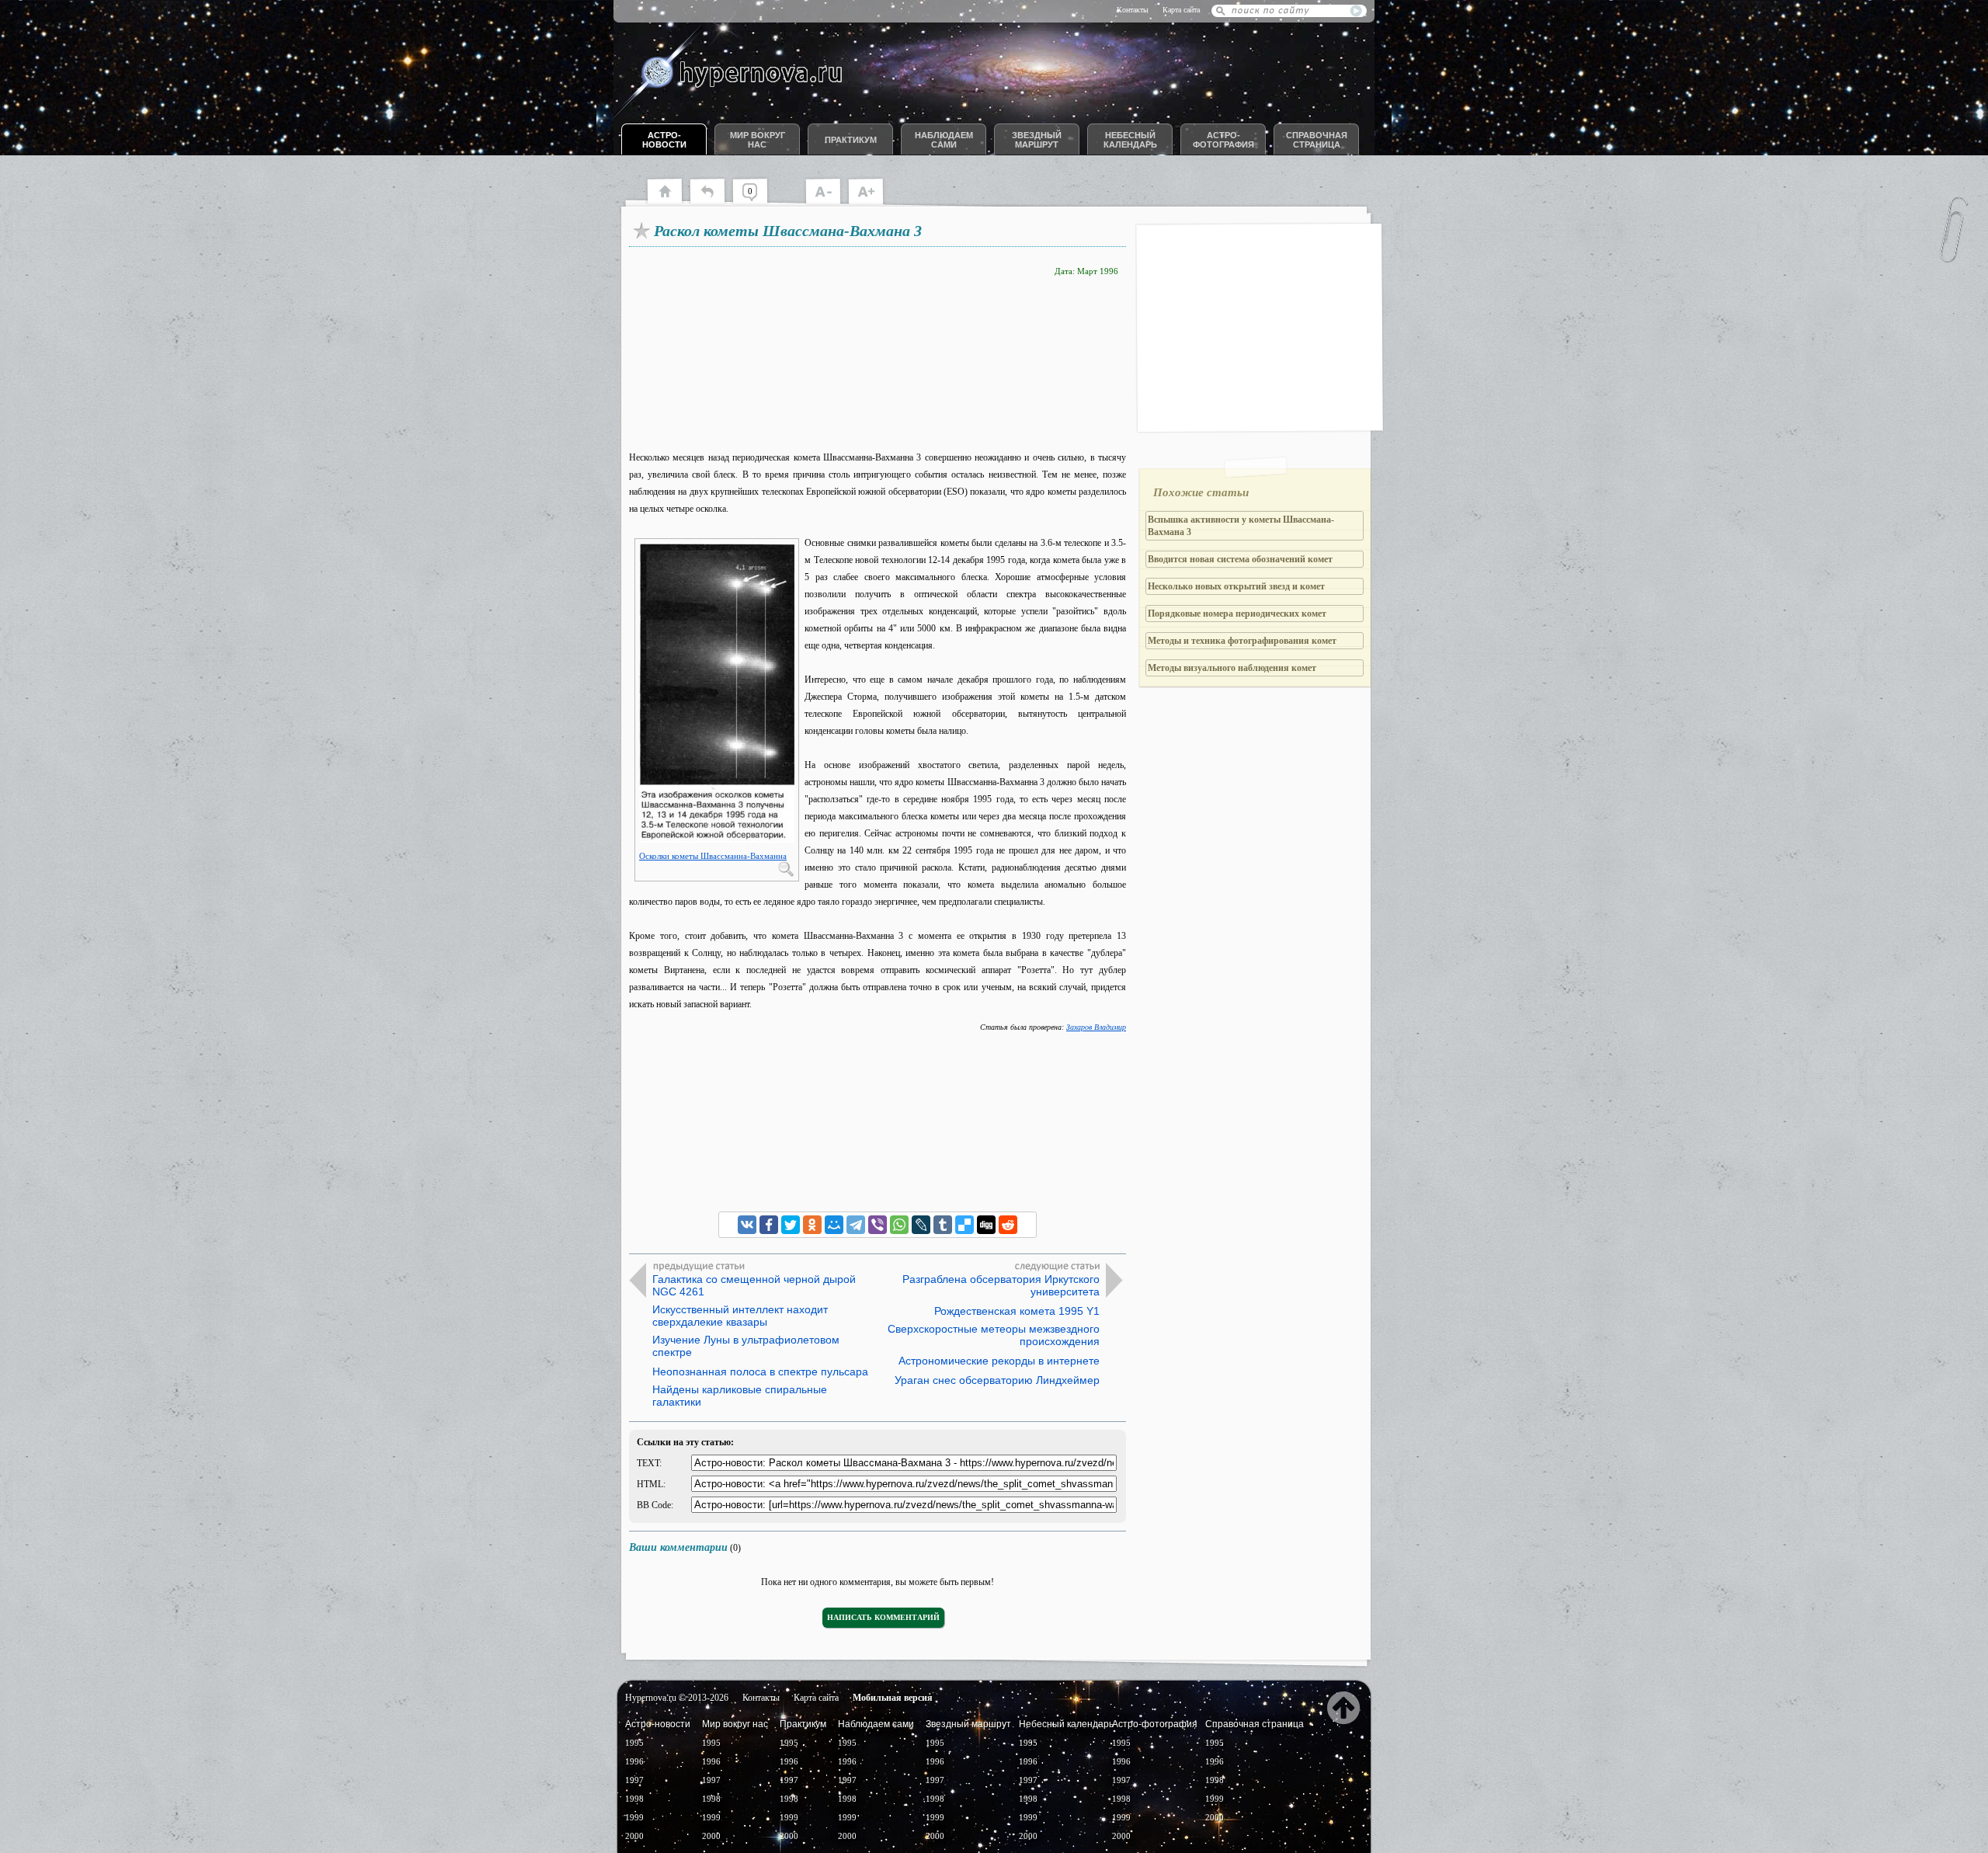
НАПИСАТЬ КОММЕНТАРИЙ (883, 1617)
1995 (634, 1743)
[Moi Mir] (834, 1225)
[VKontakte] (747, 1225)
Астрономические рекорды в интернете (999, 1361)
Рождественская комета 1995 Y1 (1017, 1311)
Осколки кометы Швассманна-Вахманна (713, 856)
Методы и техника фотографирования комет (1242, 641)
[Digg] (986, 1225)
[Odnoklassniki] (812, 1225)
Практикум (851, 140)
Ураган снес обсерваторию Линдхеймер (997, 1380)
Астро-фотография (1223, 140)
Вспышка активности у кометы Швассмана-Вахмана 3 (1241, 526)
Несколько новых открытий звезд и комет (1236, 586)
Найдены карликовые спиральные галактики (740, 1396)
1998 (634, 1799)
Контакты (1133, 10)
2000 (634, 1836)
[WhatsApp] (899, 1225)
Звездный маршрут (1037, 140)
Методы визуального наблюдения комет (1232, 668)
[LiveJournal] (921, 1225)
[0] (758, 202)
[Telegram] (856, 1225)
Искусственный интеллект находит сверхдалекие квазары (740, 1316)
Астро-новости (664, 140)
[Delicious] (964, 1225)
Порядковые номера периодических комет (1237, 614)
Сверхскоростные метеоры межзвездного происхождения (994, 1335)
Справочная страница (1317, 140)
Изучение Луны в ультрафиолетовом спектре (746, 1346)
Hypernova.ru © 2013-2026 (677, 1698)
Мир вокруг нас (758, 140)
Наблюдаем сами (944, 140)
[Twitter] (791, 1225)
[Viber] (878, 1225)
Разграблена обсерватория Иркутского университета (1001, 1285)
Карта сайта (1181, 10)
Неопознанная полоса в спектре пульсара (760, 1371)
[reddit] (1008, 1225)
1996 (634, 1761)
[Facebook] (769, 1225)
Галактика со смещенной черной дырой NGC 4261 (754, 1285)
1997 (634, 1780)
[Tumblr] (943, 1225)
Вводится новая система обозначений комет (1240, 559)
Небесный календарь (1130, 140)
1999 (634, 1817)
